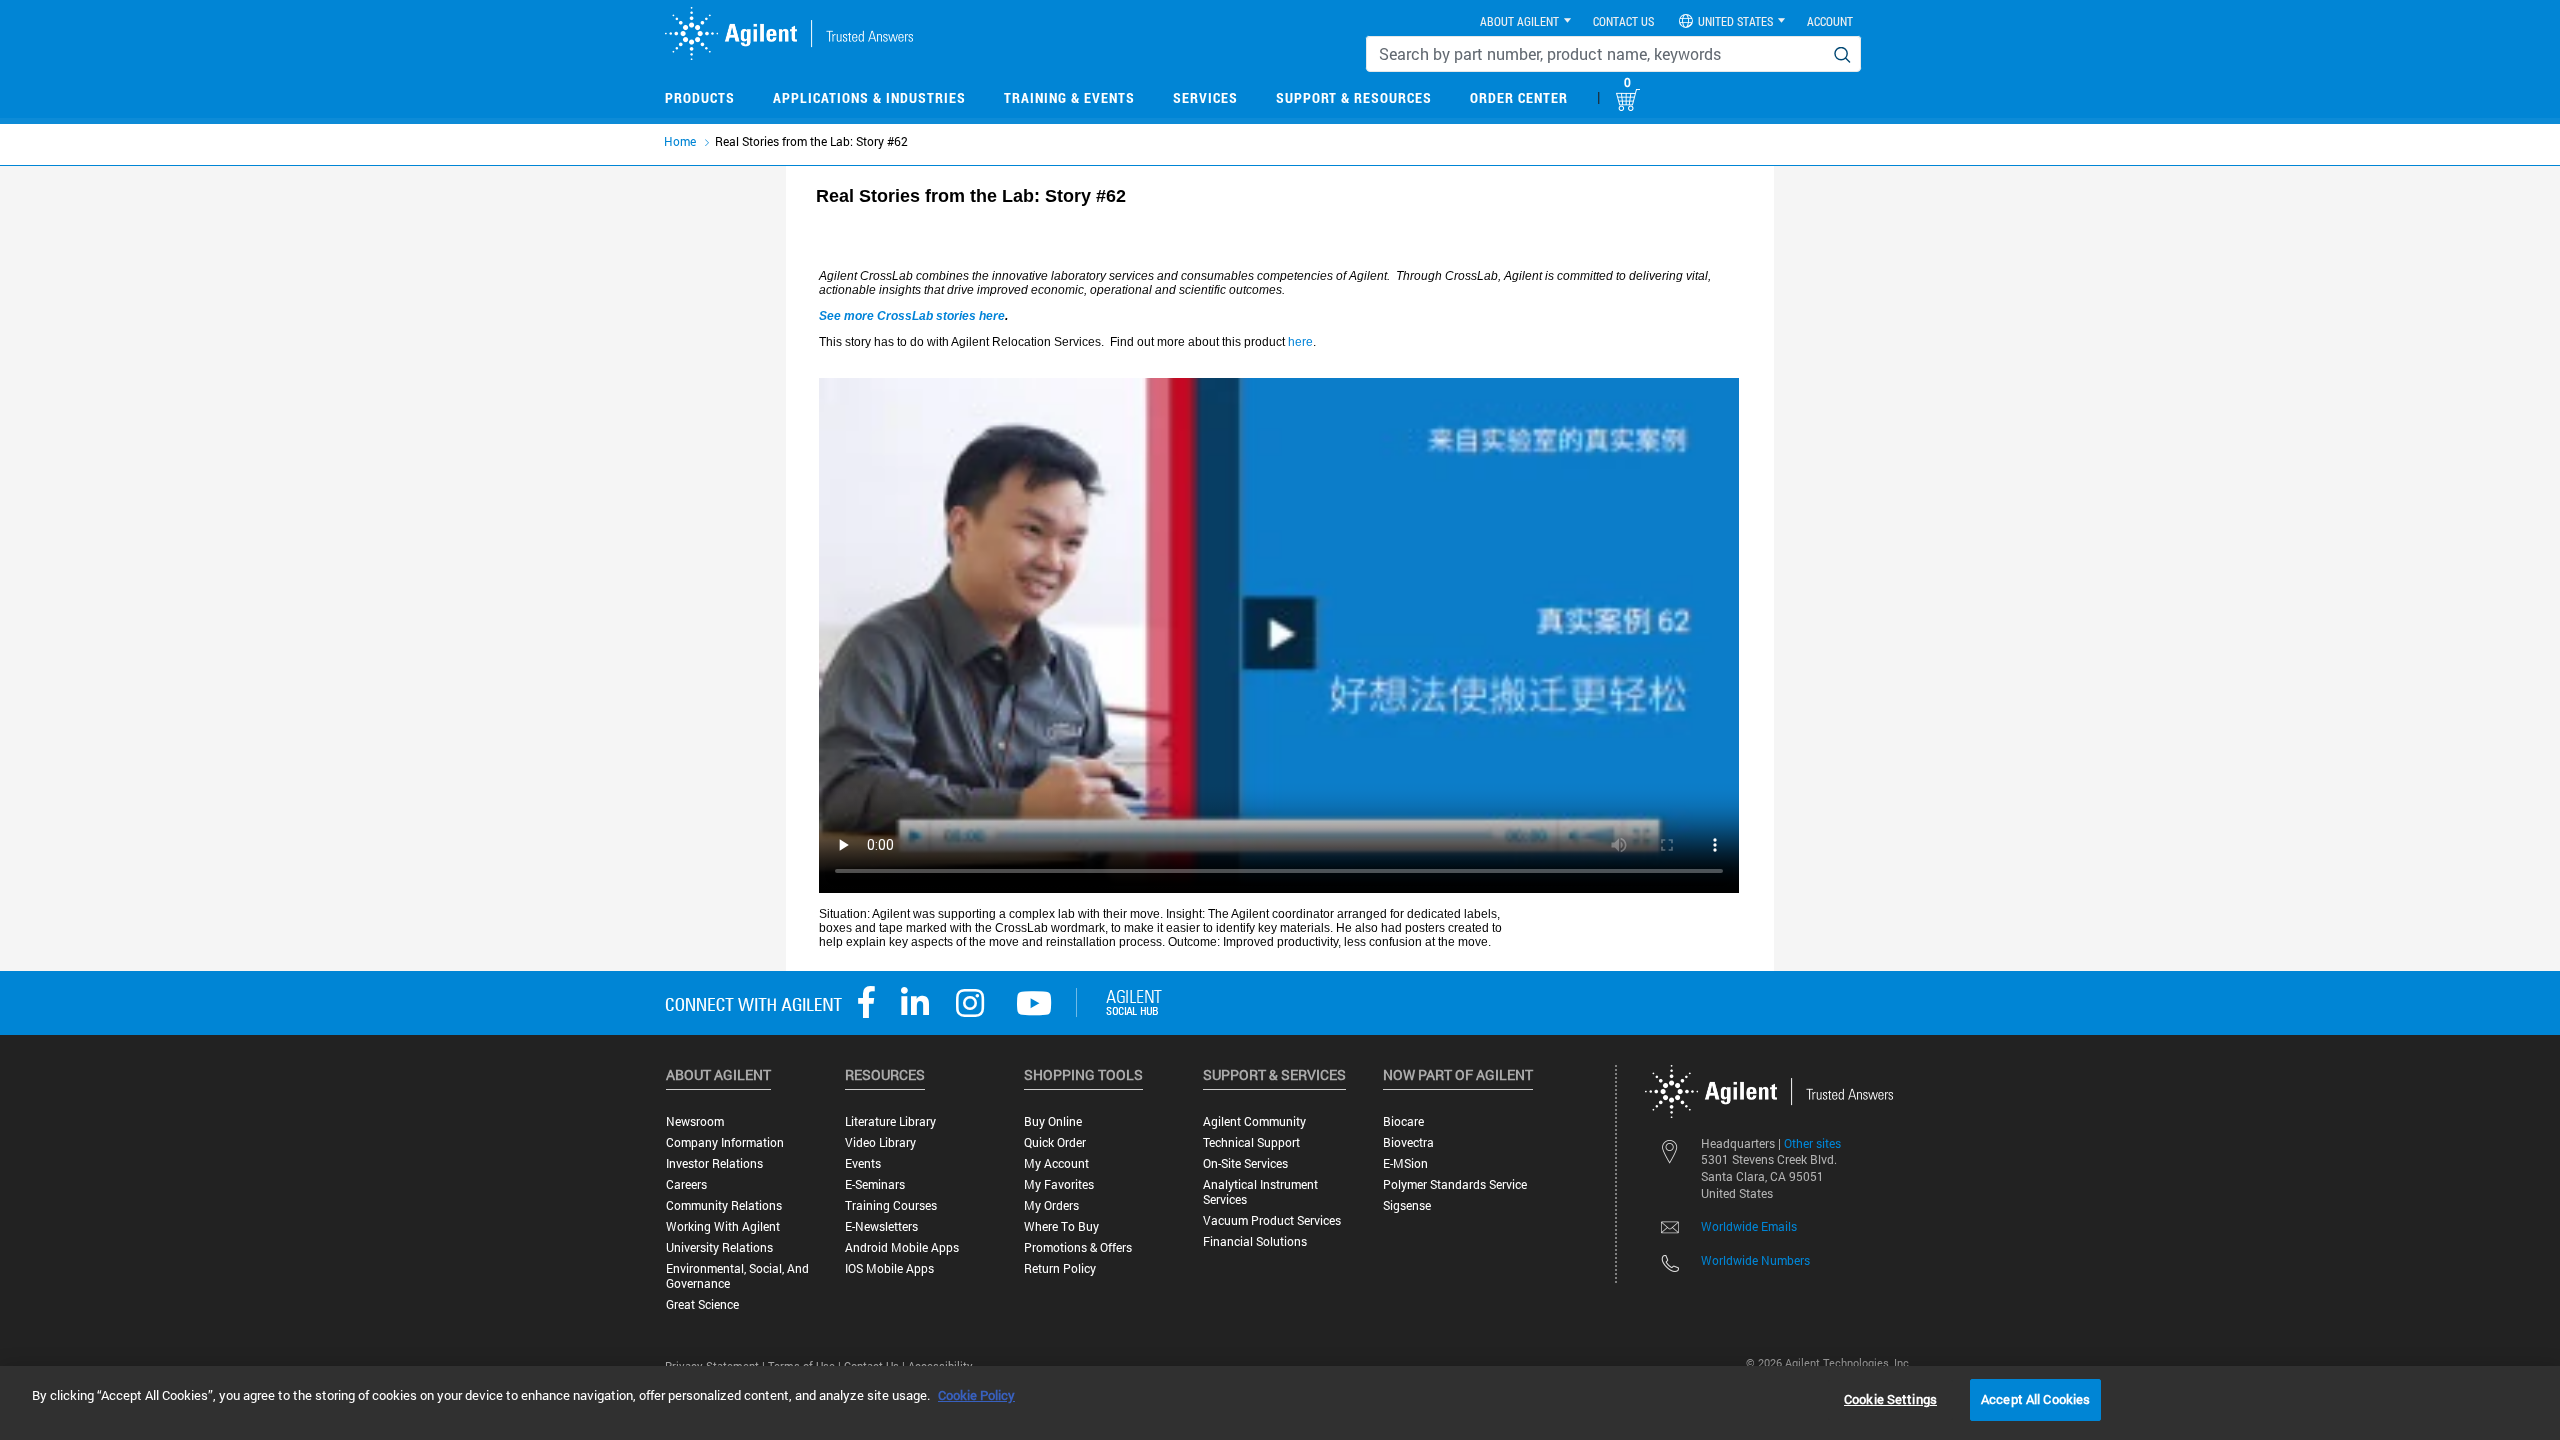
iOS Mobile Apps (889, 1268)
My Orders (1051, 1205)
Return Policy (1060, 1268)
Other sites (1812, 1143)
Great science (702, 1304)
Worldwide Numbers (1755, 1260)
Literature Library (890, 1121)
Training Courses (891, 1205)
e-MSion (1405, 1163)
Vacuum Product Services (1272, 1220)
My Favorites (1059, 1184)
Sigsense (1407, 1205)
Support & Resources (1354, 97)
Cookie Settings (1890, 1399)
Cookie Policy (976, 1395)
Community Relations (724, 1205)
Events (863, 1163)
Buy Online (1053, 1121)
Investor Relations (714, 1163)
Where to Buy (1061, 1226)
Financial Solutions (1255, 1241)
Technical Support (1251, 1142)
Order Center (1519, 97)
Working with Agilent (723, 1226)
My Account (1056, 1163)
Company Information (725, 1142)
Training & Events (1069, 97)
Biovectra (1408, 1142)
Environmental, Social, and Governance (737, 1276)
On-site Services (1245, 1163)
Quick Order (1055, 1142)
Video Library (880, 1142)
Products (700, 97)
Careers (686, 1184)
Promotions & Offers (1078, 1247)
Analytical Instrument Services (1260, 1192)
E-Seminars (875, 1184)
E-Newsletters (881, 1226)
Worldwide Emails (1749, 1226)
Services (1205, 97)
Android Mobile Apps (902, 1247)
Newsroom (695, 1121)
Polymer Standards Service (1455, 1184)
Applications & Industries (869, 97)
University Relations (719, 1247)
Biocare (1403, 1121)
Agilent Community (1254, 1121)
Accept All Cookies (2035, 1399)
